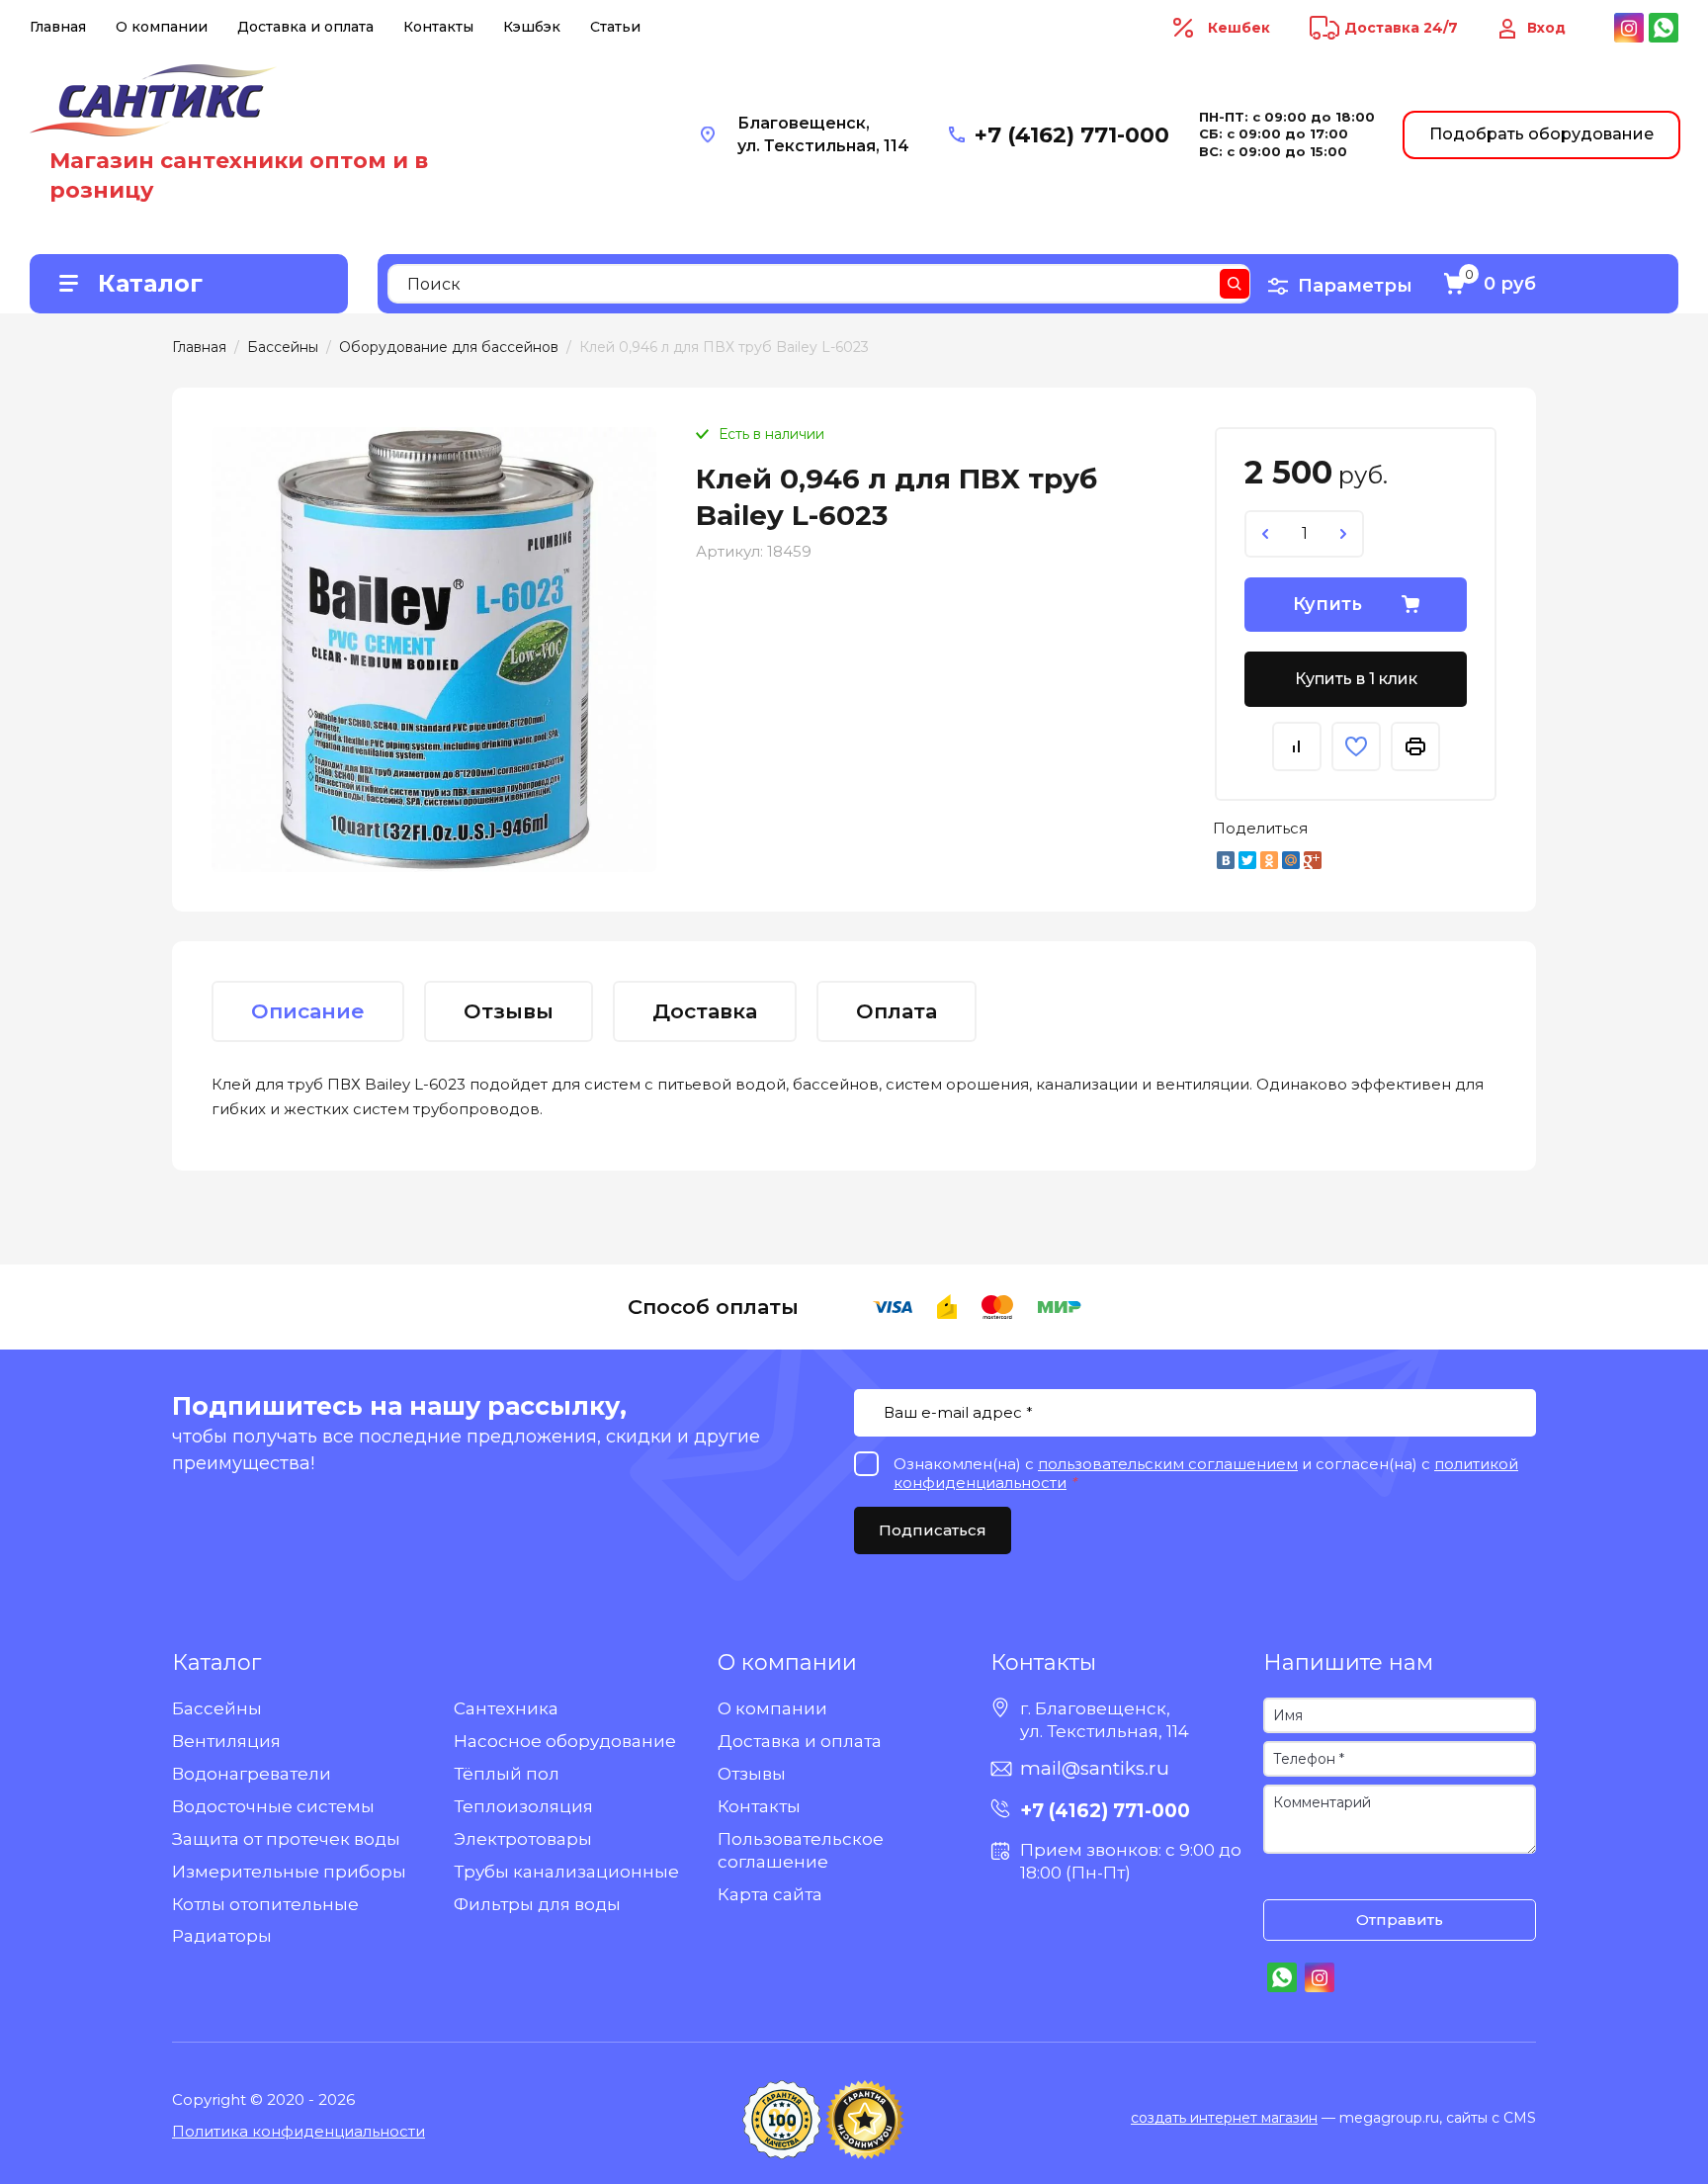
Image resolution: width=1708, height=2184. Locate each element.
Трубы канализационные (566, 1872)
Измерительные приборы (289, 1872)
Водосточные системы (273, 1806)
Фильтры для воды (537, 1904)
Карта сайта (770, 1894)
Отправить (1400, 1920)
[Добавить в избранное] (1356, 746)
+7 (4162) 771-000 (1072, 135)
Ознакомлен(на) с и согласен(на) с (1283, 1879)
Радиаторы (222, 1936)
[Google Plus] (1313, 860)
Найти (1235, 284)
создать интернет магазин (1224, 2118)
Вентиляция (226, 1741)
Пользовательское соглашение (801, 1850)
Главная (58, 27)
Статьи (615, 27)
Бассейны (217, 1708)
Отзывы (752, 1774)
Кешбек (1239, 28)
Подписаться (933, 1530)
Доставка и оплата (305, 27)
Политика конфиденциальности (299, 2131)
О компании (162, 27)
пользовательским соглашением (1168, 1464)
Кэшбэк (532, 27)
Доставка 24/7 (1401, 28)
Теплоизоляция (523, 1806)
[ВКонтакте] (1226, 860)
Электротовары (523, 1839)
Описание (308, 1011)
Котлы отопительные (265, 1904)
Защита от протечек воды (286, 1839)
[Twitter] (1247, 860)
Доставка (705, 1011)
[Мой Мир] (1291, 860)
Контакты (438, 27)
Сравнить (1297, 746)
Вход (1546, 28)
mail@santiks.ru (1095, 1768)
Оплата (897, 1011)
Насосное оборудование (565, 1741)
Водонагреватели (252, 1774)
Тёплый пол (507, 1774)
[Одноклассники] (1269, 860)
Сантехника (506, 1708)
